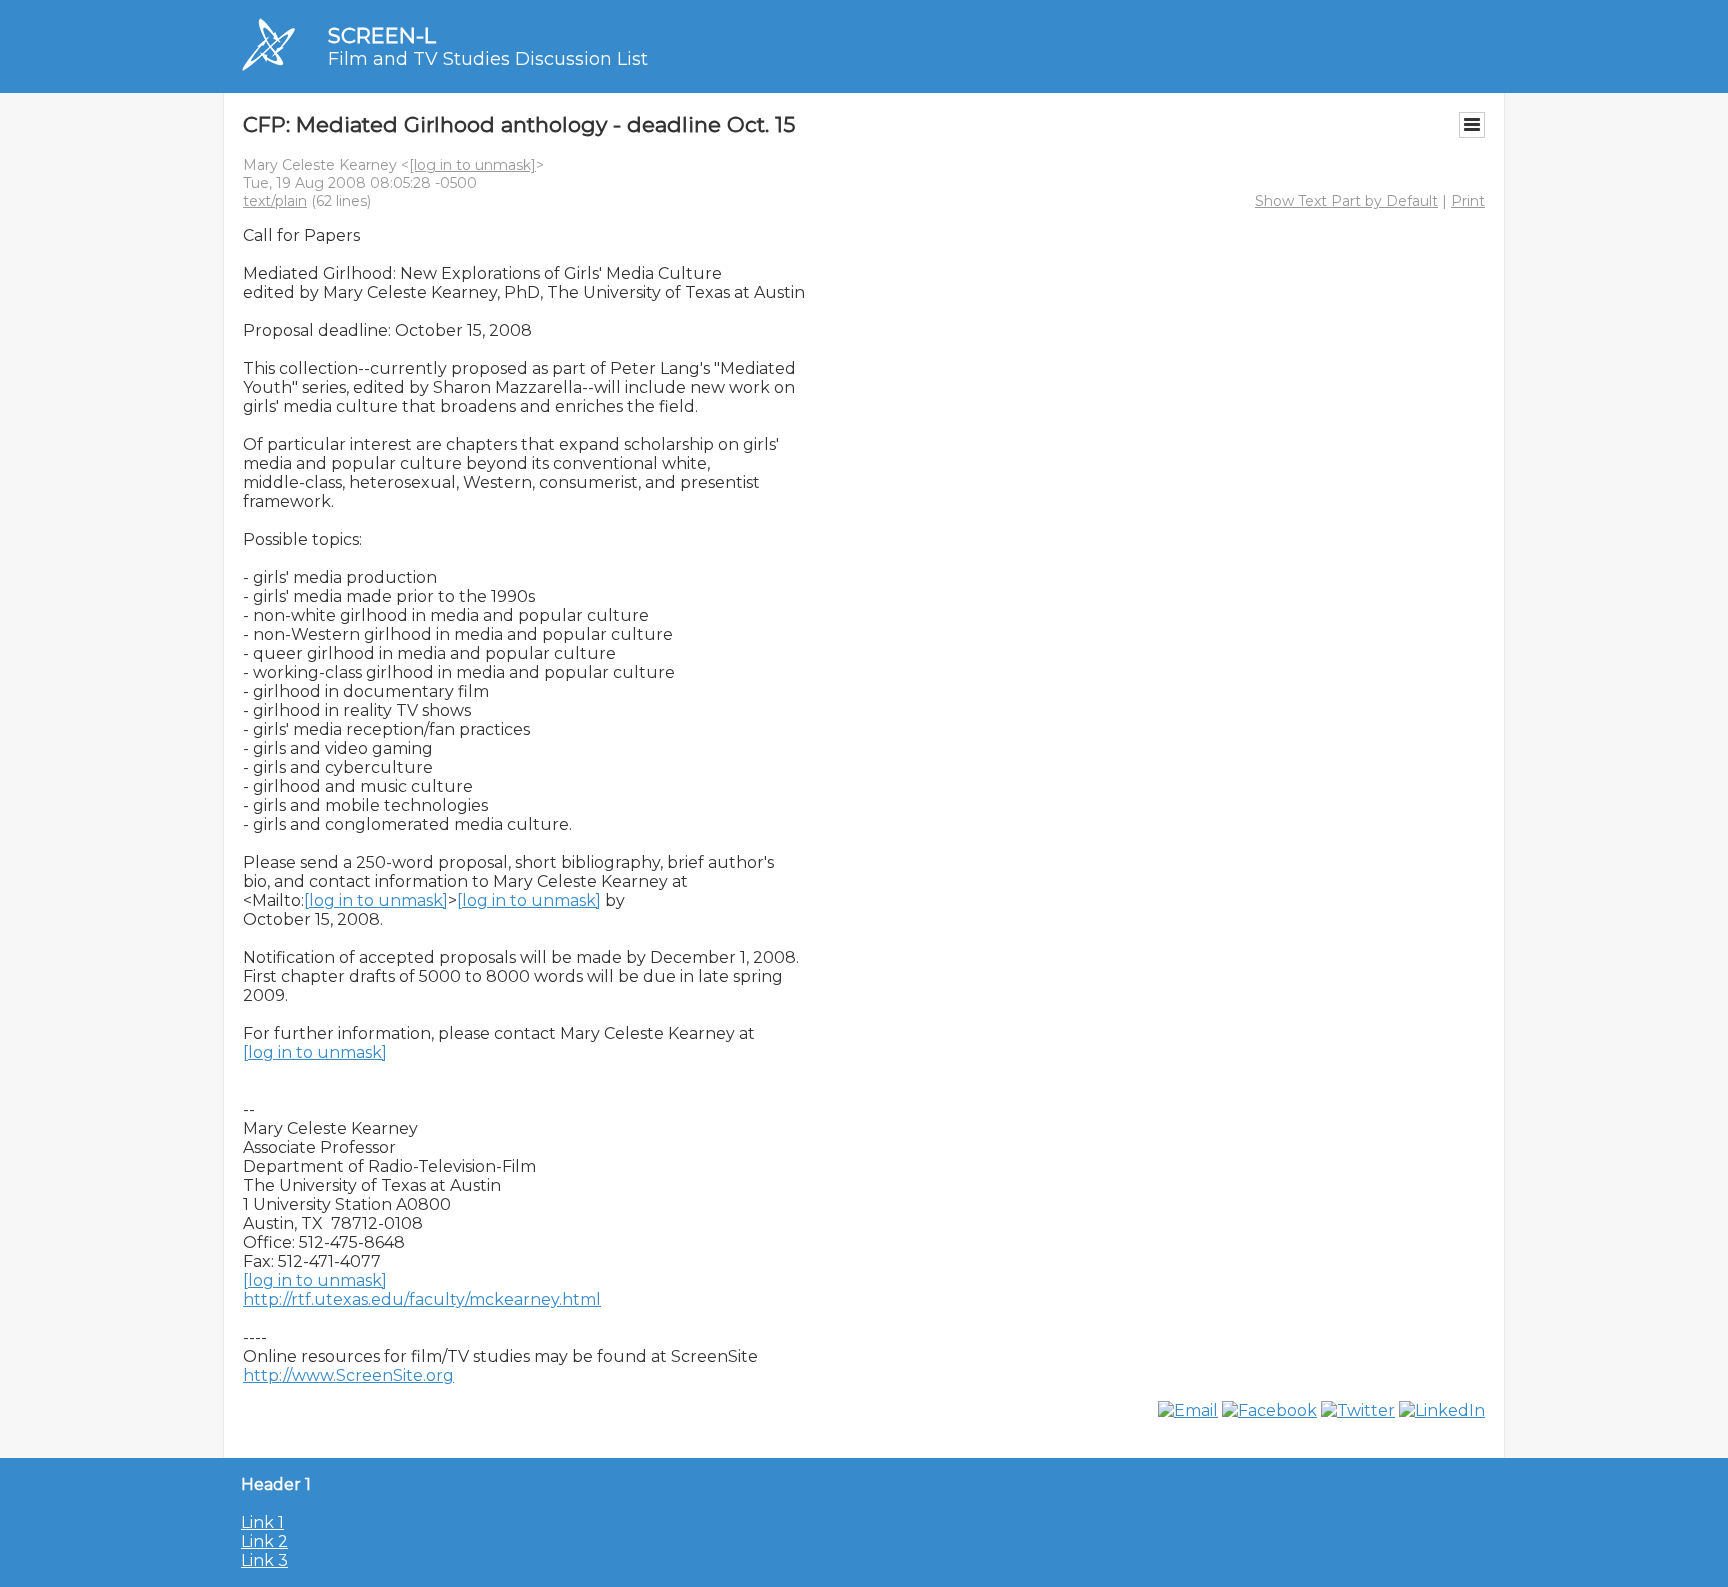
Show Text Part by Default (1346, 201)
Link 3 (264, 1560)
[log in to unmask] (472, 165)
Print (1468, 201)
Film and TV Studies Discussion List (488, 59)
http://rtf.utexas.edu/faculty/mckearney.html (422, 1299)
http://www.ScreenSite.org (348, 1375)
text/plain (275, 201)
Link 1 (262, 1522)
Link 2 (264, 1541)
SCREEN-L (382, 35)
